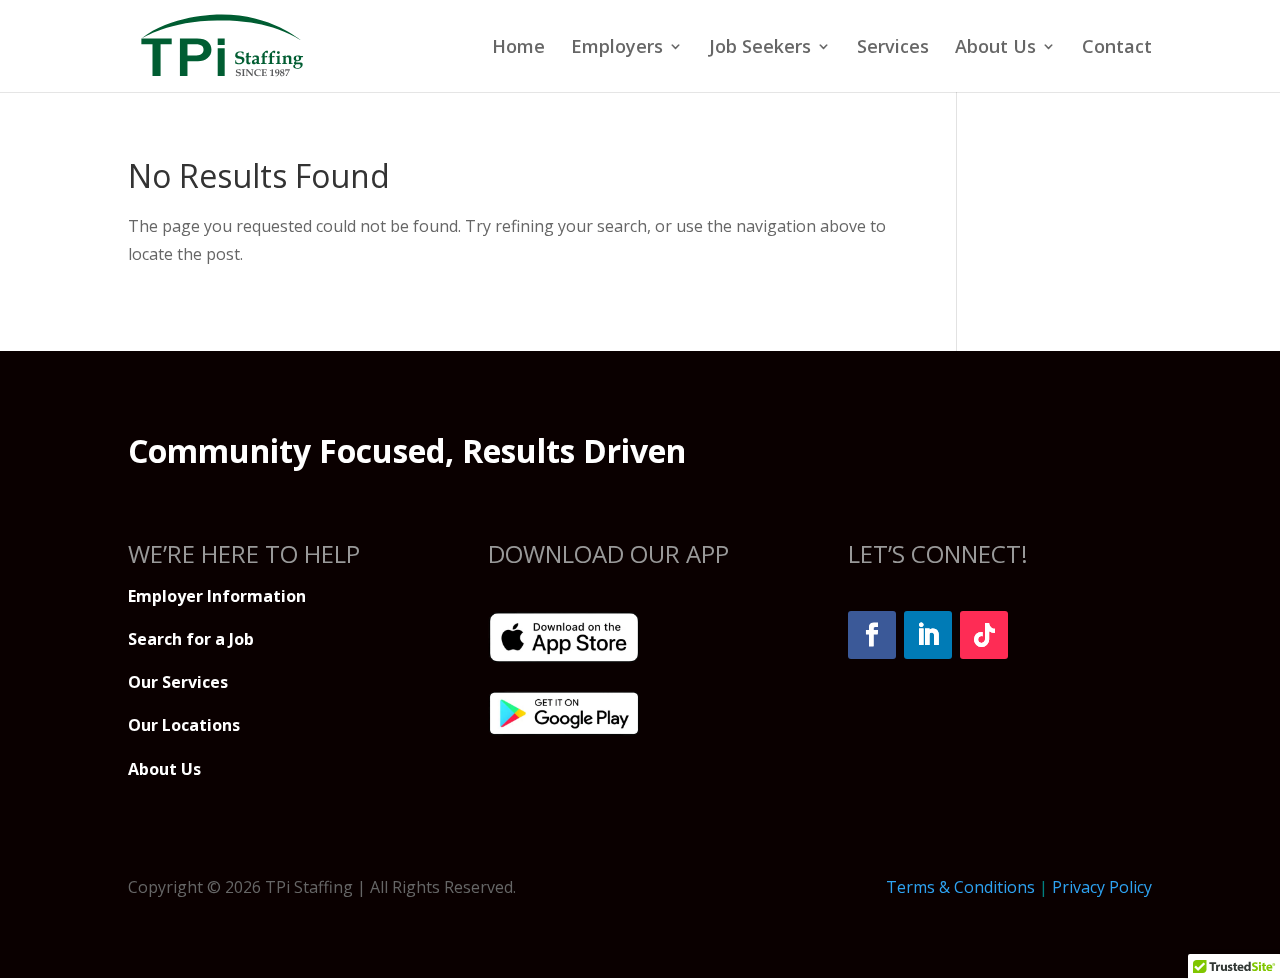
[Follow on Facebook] (872, 635)
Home (518, 48)
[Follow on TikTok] (984, 635)
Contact (1117, 48)
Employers (617, 48)
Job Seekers (760, 48)
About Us (995, 48)
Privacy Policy (1102, 887)
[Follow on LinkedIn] (928, 635)
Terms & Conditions (960, 887)
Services (893, 48)
